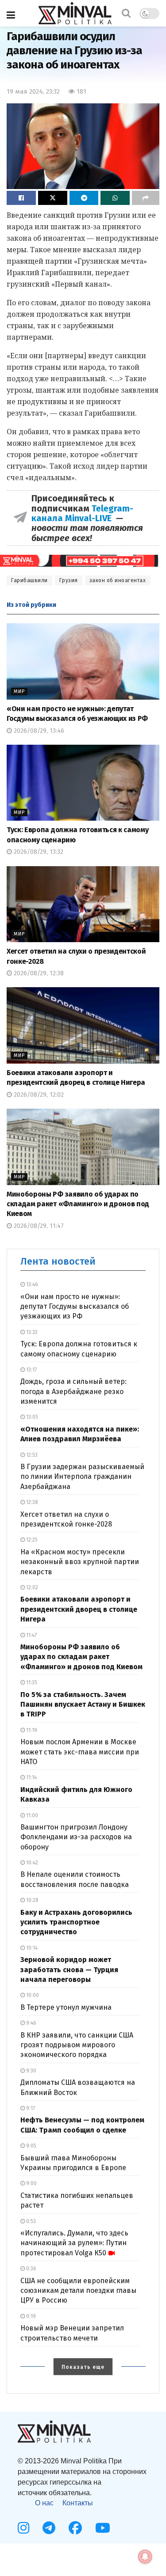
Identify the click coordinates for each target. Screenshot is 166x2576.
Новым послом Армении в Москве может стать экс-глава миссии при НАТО (80, 1752)
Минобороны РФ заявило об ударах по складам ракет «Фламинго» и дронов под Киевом (78, 1204)
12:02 (31, 1587)
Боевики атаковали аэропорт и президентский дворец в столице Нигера (79, 1609)
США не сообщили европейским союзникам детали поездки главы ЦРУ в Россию (78, 2291)
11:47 (31, 1635)
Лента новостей (58, 1261)
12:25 (31, 1540)
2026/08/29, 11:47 (38, 1226)
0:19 (30, 2316)
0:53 (30, 2221)
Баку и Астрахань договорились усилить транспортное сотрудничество (76, 1922)
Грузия (69, 580)
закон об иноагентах (118, 580)
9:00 (31, 2183)
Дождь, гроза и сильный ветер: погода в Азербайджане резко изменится (73, 1391)
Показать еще (83, 2367)
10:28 (32, 1900)
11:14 (31, 1777)
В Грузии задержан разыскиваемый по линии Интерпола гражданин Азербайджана (82, 1477)
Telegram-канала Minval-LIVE (82, 513)
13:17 (31, 1370)
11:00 (31, 1815)
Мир (19, 691)
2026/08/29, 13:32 (38, 852)
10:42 (31, 1863)
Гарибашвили (29, 580)
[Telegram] (49, 2528)
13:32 (31, 1332)
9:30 (31, 2071)
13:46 (31, 1284)
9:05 (31, 2146)
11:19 (31, 1730)
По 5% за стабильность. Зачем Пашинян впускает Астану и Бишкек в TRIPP (83, 1705)
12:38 (31, 1502)
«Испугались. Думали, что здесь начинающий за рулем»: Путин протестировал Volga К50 (74, 2243)
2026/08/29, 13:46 (38, 731)
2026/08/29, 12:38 (38, 973)
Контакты (78, 2503)
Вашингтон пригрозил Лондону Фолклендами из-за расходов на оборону (76, 1837)
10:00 (32, 1995)
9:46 (31, 2023)
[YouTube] (103, 2528)
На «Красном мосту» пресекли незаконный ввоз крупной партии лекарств (80, 1562)
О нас (44, 2503)
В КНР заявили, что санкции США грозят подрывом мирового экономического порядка (77, 2045)
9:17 (30, 2108)
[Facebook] (75, 2528)
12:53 (31, 1455)
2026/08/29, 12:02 (38, 1095)
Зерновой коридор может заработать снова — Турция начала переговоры (69, 1970)
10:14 (31, 1948)
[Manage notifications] (145, 2557)
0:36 (31, 2269)
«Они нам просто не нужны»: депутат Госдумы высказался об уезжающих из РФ (75, 1307)
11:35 (31, 1682)
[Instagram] (23, 2528)
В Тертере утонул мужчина (66, 2007)
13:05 (31, 1417)
